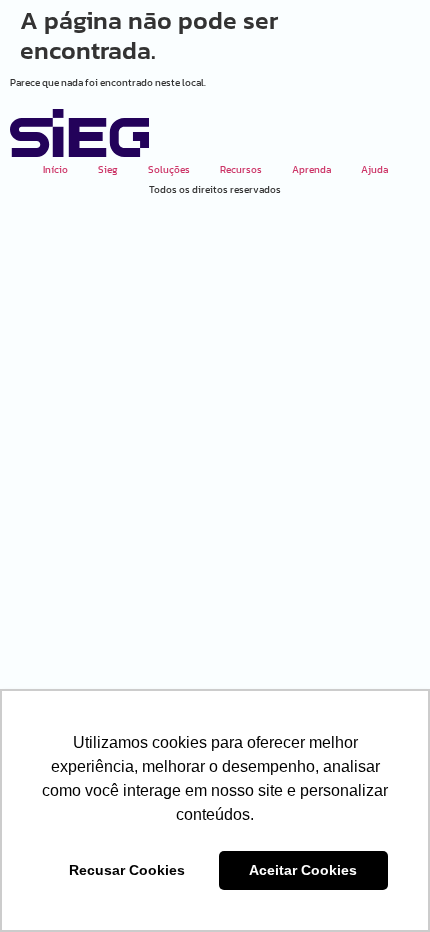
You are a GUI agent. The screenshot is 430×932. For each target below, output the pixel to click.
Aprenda (311, 169)
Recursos (241, 169)
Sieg (108, 169)
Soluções (169, 169)
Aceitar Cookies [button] (303, 870)
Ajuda (374, 169)
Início (55, 169)
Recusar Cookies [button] (127, 870)
